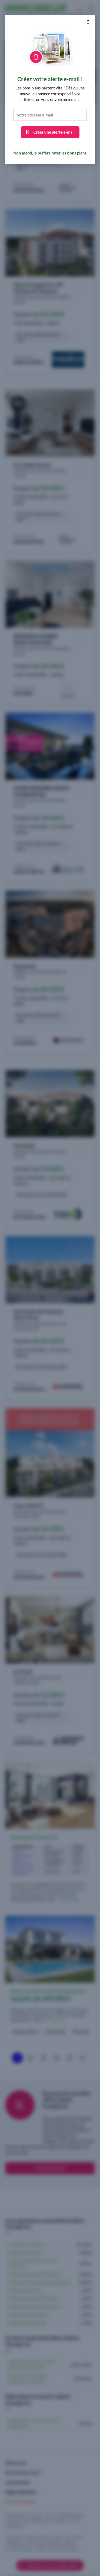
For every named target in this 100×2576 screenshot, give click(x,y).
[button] (88, 21)
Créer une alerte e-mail (54, 132)
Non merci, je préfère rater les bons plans (50, 153)
